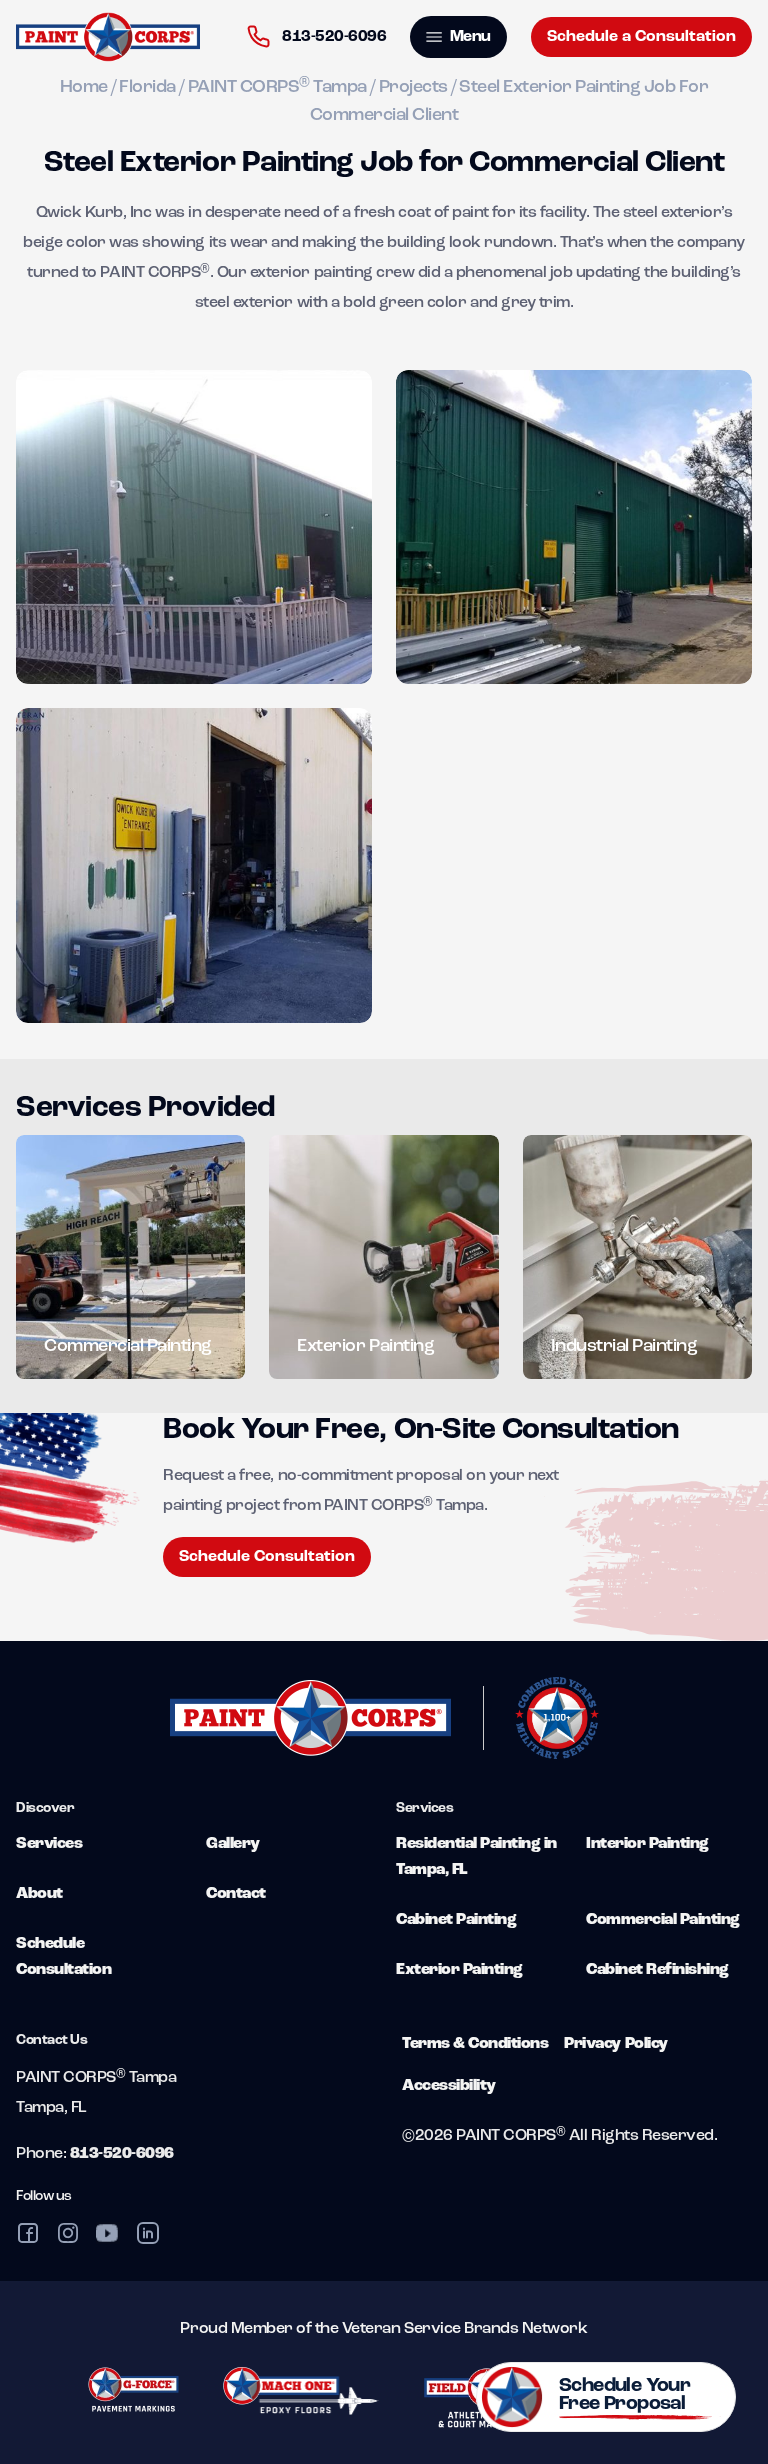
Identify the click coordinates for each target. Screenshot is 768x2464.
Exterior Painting (459, 1970)
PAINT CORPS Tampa (277, 88)
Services (49, 1844)
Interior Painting (647, 1844)
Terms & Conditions (475, 2044)
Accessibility (449, 2086)
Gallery (233, 1844)
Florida (147, 88)
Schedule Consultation (267, 1557)
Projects (413, 88)
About (39, 1894)
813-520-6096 (333, 37)
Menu (468, 37)
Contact (236, 1894)
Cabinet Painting (456, 1920)
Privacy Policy (615, 2044)
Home (84, 88)
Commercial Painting (663, 1920)
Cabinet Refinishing (657, 1970)
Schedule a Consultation (641, 37)
